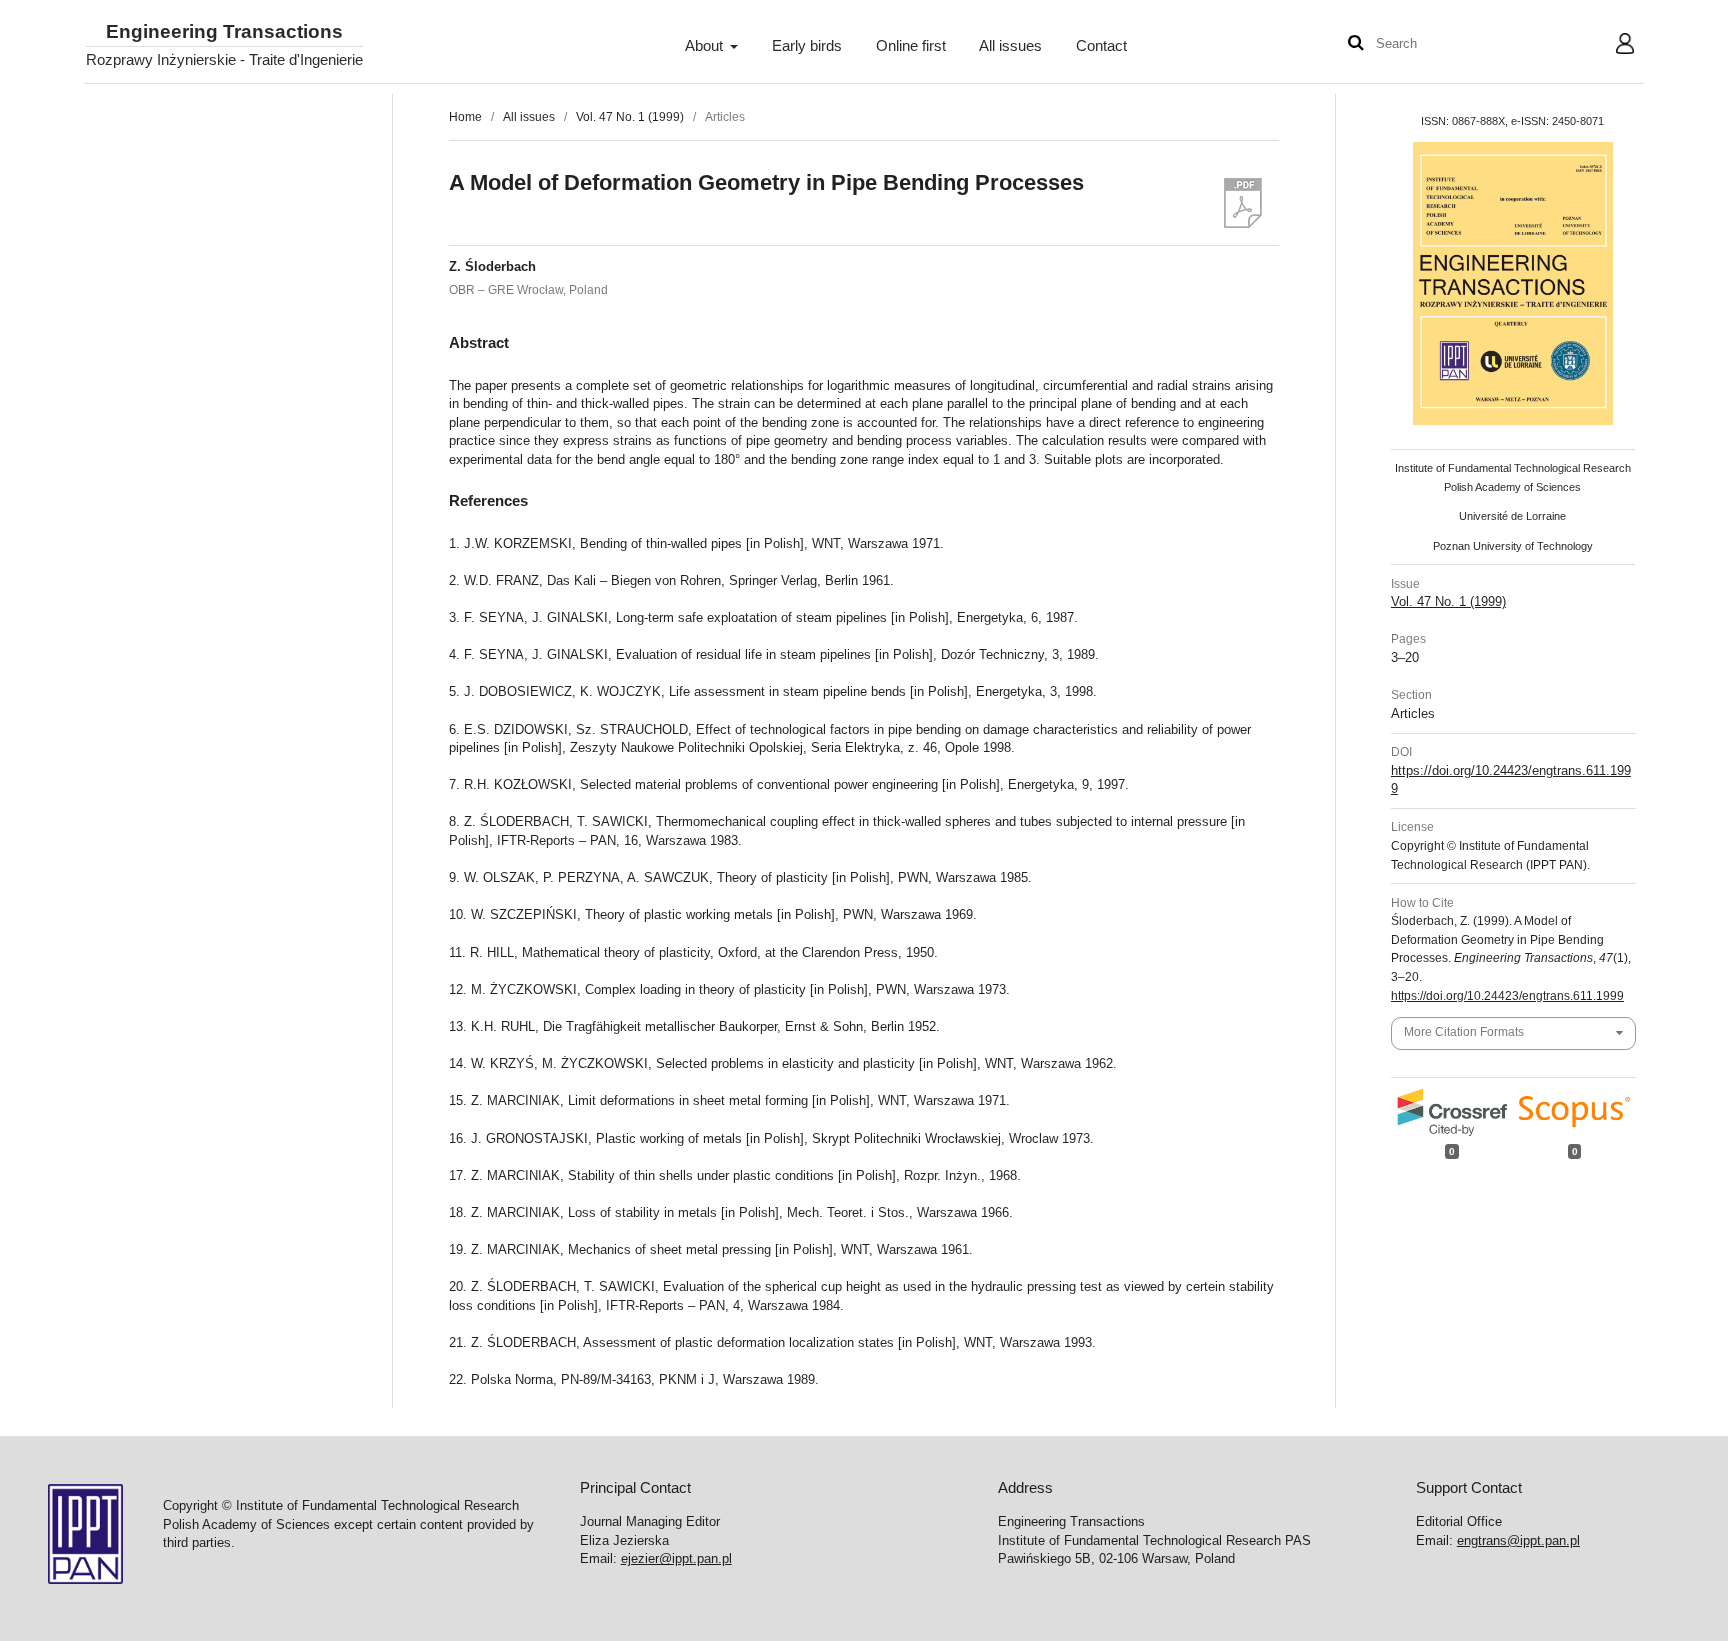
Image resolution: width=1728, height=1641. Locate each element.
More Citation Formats (1464, 1032)
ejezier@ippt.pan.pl (676, 1558)
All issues (1010, 46)
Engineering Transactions (224, 32)
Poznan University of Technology (1513, 546)
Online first (911, 46)
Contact (1101, 46)
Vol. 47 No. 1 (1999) (630, 117)
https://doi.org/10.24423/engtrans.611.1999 (1507, 996)
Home (465, 117)
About (706, 46)
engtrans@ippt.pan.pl (1518, 1540)
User (1609, 46)
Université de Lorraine (1512, 516)
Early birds (807, 46)
